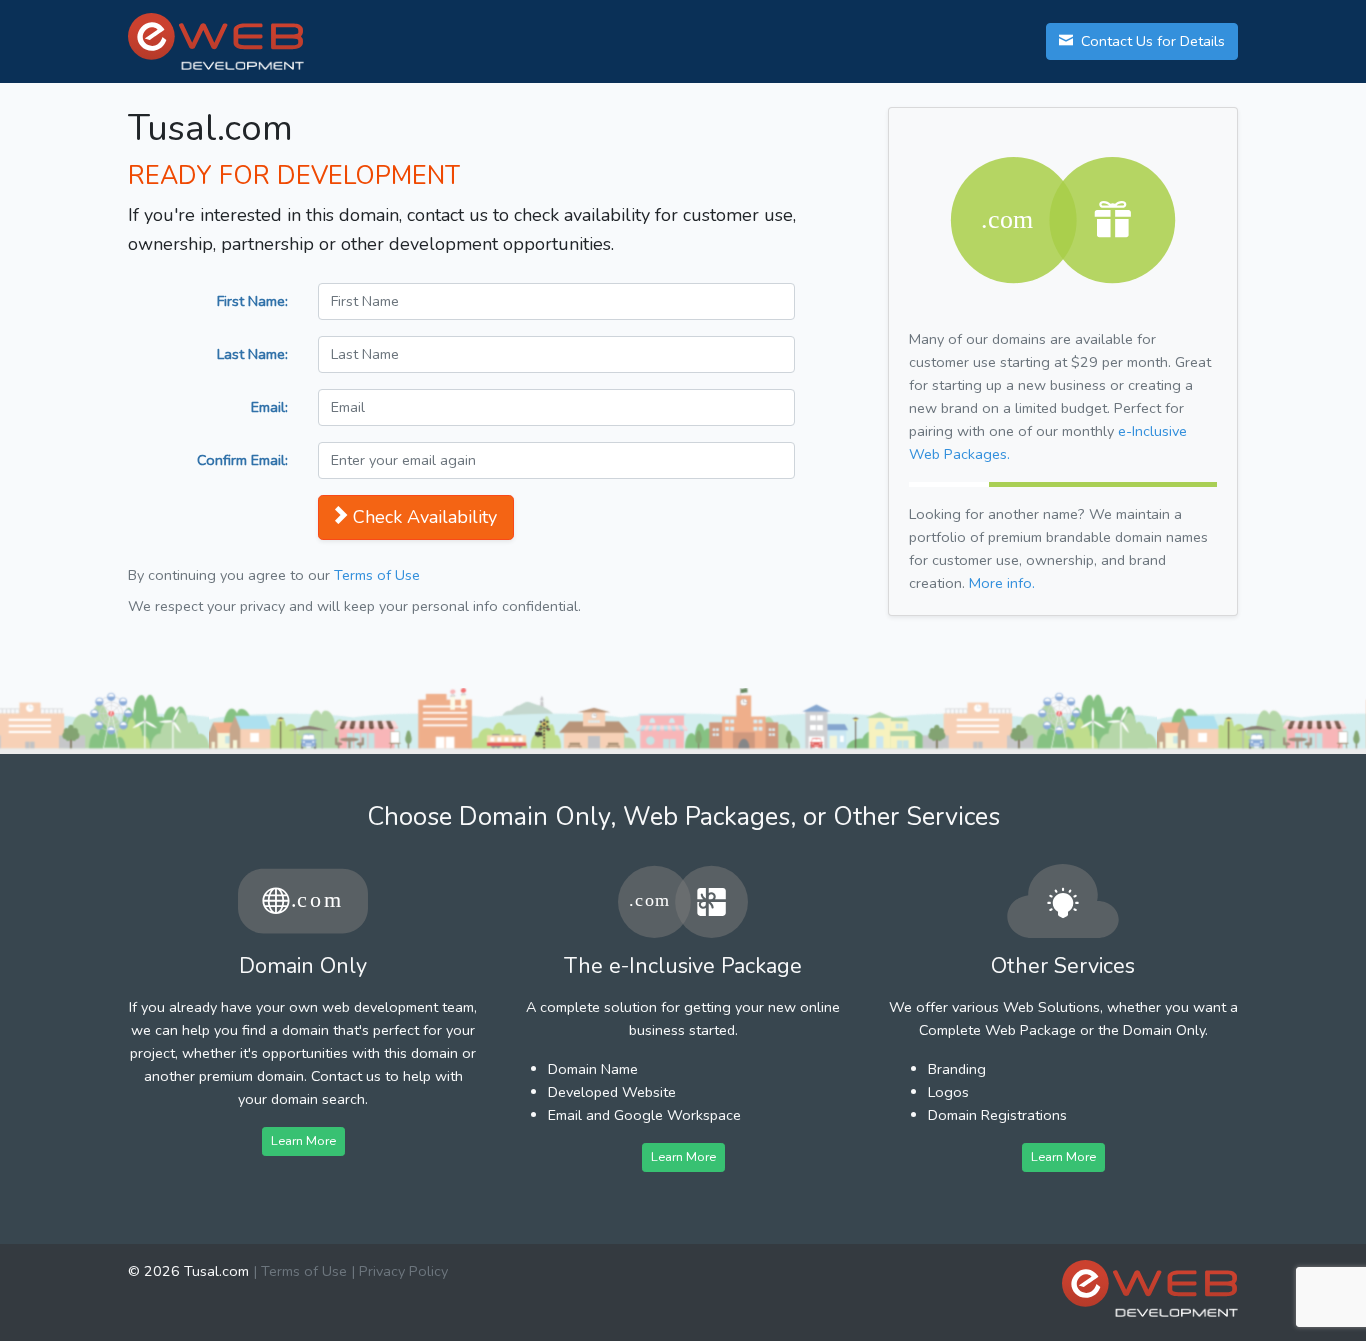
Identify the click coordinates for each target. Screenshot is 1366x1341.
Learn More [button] (303, 1140)
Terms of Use (377, 575)
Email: (269, 407)
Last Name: (252, 354)
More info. (1002, 583)
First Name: (252, 301)
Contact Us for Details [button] (1151, 41)
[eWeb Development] (1150, 1288)
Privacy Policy (403, 1271)
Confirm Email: (242, 460)
